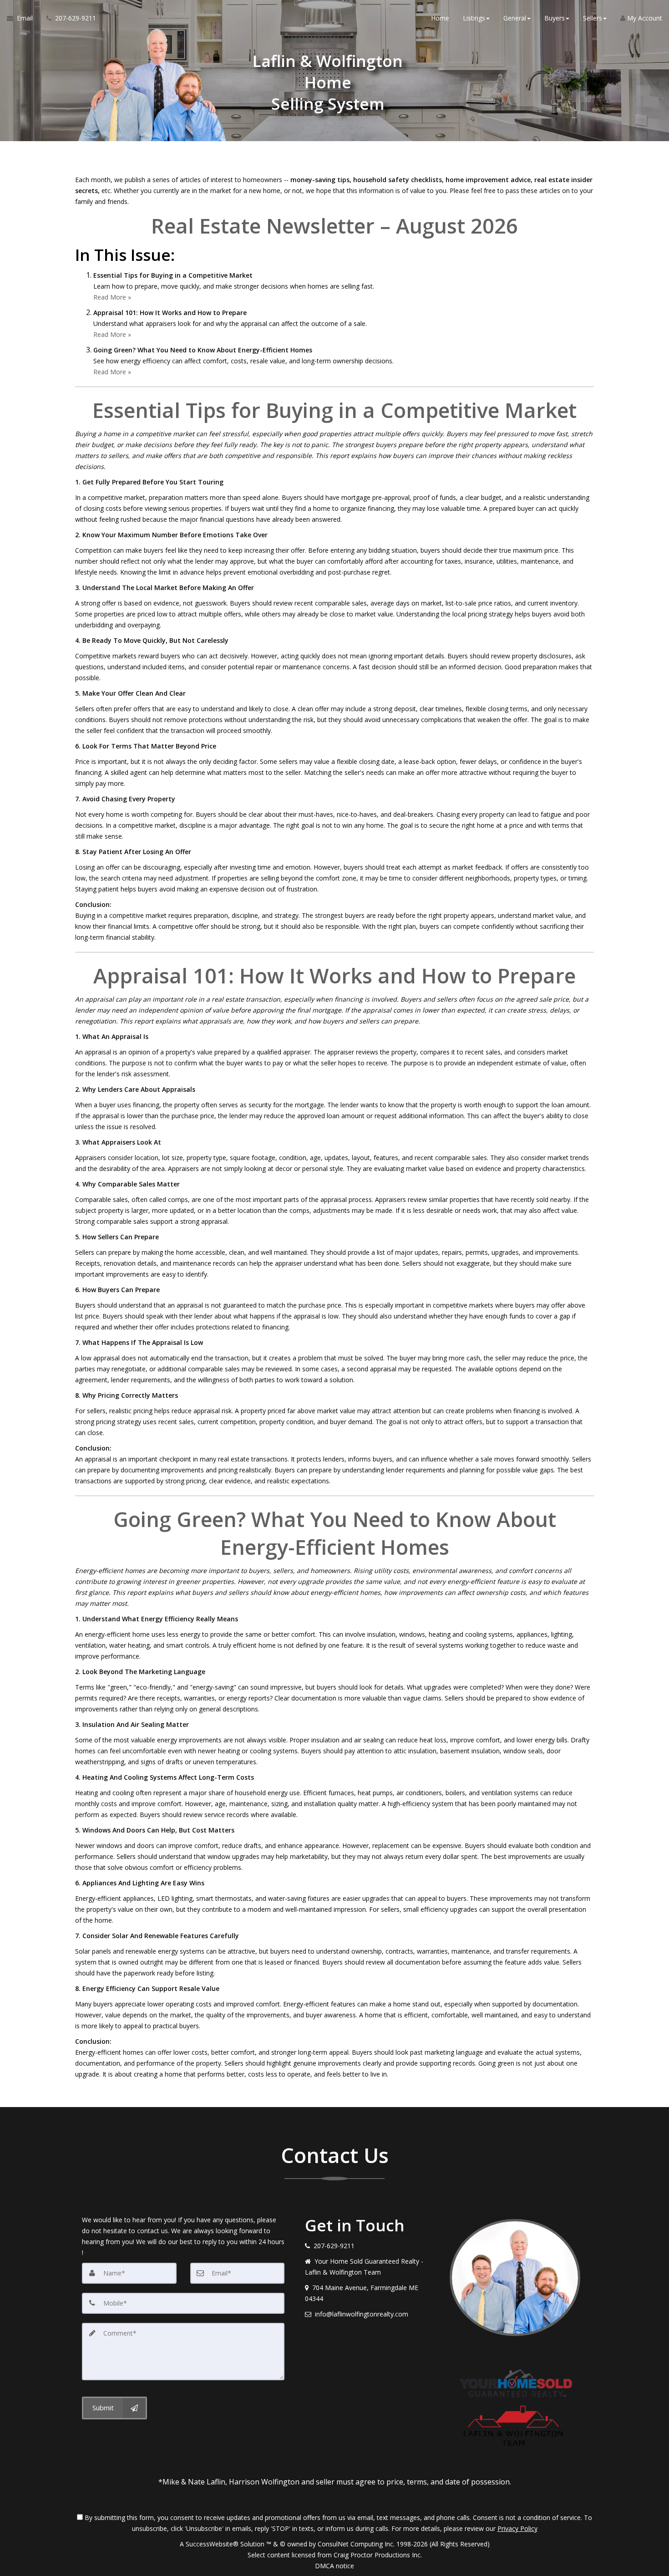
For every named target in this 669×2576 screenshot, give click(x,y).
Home (440, 18)
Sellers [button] (593, 18)
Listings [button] (474, 18)
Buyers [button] (555, 18)
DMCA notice (334, 2566)
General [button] (515, 18)
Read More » (112, 297)
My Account (644, 18)
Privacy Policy (517, 2528)
